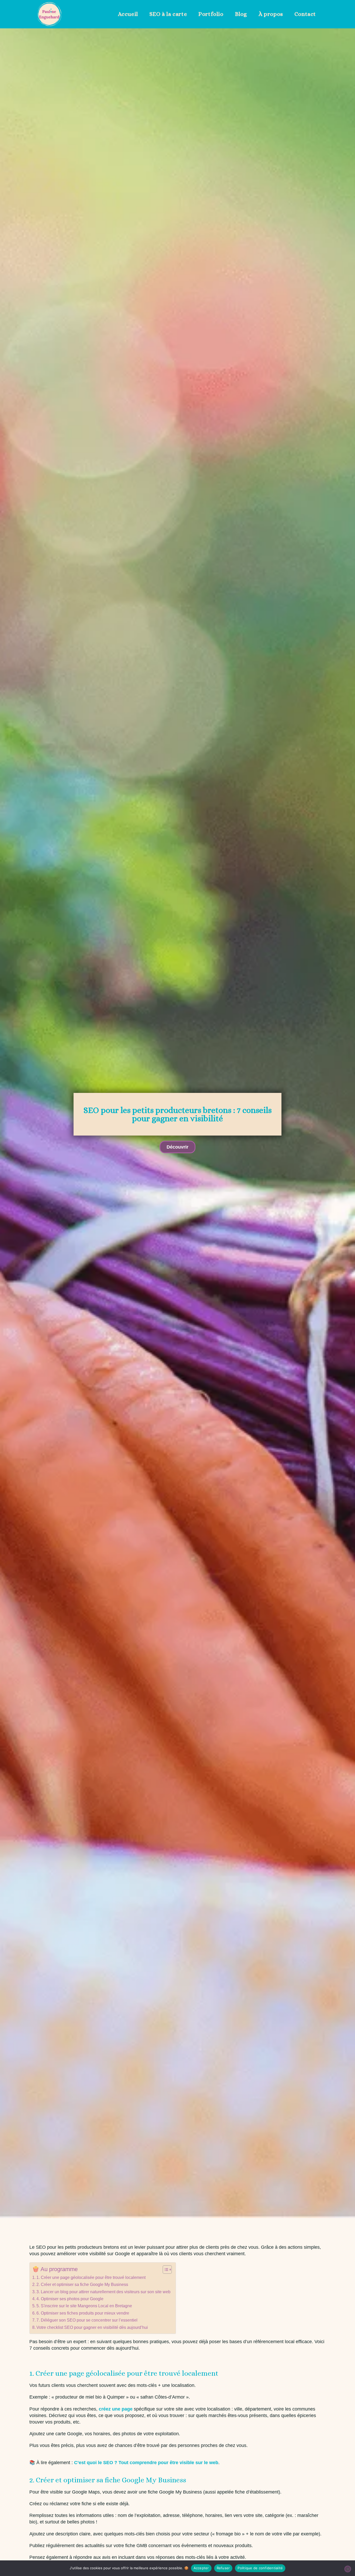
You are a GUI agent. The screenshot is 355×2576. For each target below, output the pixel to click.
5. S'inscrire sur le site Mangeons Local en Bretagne (84, 2306)
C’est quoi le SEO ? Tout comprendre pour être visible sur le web (146, 2463)
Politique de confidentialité (260, 2568)
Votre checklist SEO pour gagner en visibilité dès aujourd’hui (92, 2327)
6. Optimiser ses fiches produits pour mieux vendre (83, 2313)
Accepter (201, 2568)
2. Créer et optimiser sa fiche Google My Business (82, 2284)
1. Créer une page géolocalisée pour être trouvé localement (91, 2277)
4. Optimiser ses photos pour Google (70, 2299)
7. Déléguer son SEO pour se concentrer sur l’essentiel (87, 2320)
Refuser (223, 2568)
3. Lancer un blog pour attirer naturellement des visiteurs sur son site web (103, 2292)
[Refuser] (348, 2569)
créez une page (116, 2409)
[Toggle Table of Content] (165, 2270)
